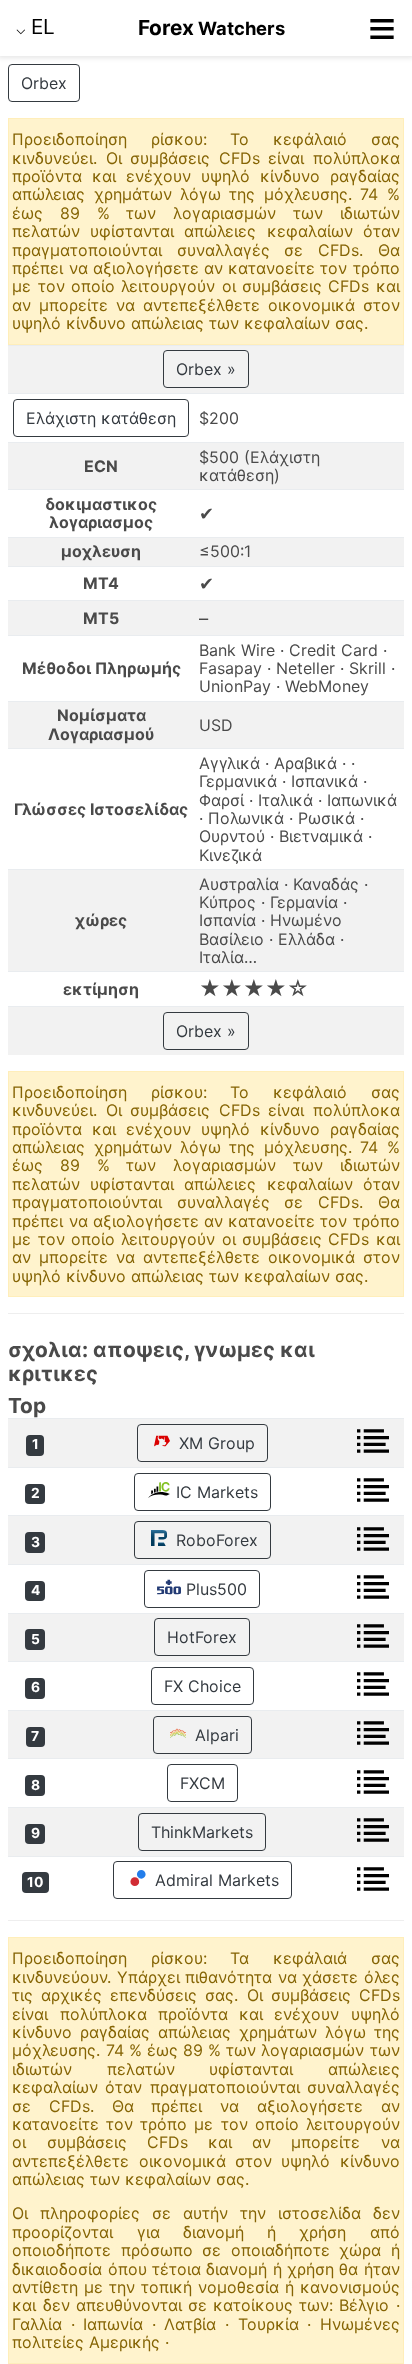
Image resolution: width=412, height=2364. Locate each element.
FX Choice (202, 1686)
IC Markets (214, 1492)
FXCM (202, 1783)
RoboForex (214, 1540)
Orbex (44, 83)
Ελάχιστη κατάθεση (101, 418)
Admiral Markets (214, 1880)
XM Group (214, 1443)
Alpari (214, 1735)
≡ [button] (382, 28)
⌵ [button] (35, 26)
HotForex (202, 1637)
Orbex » (206, 369)
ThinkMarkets (202, 1832)
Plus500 (214, 1589)
